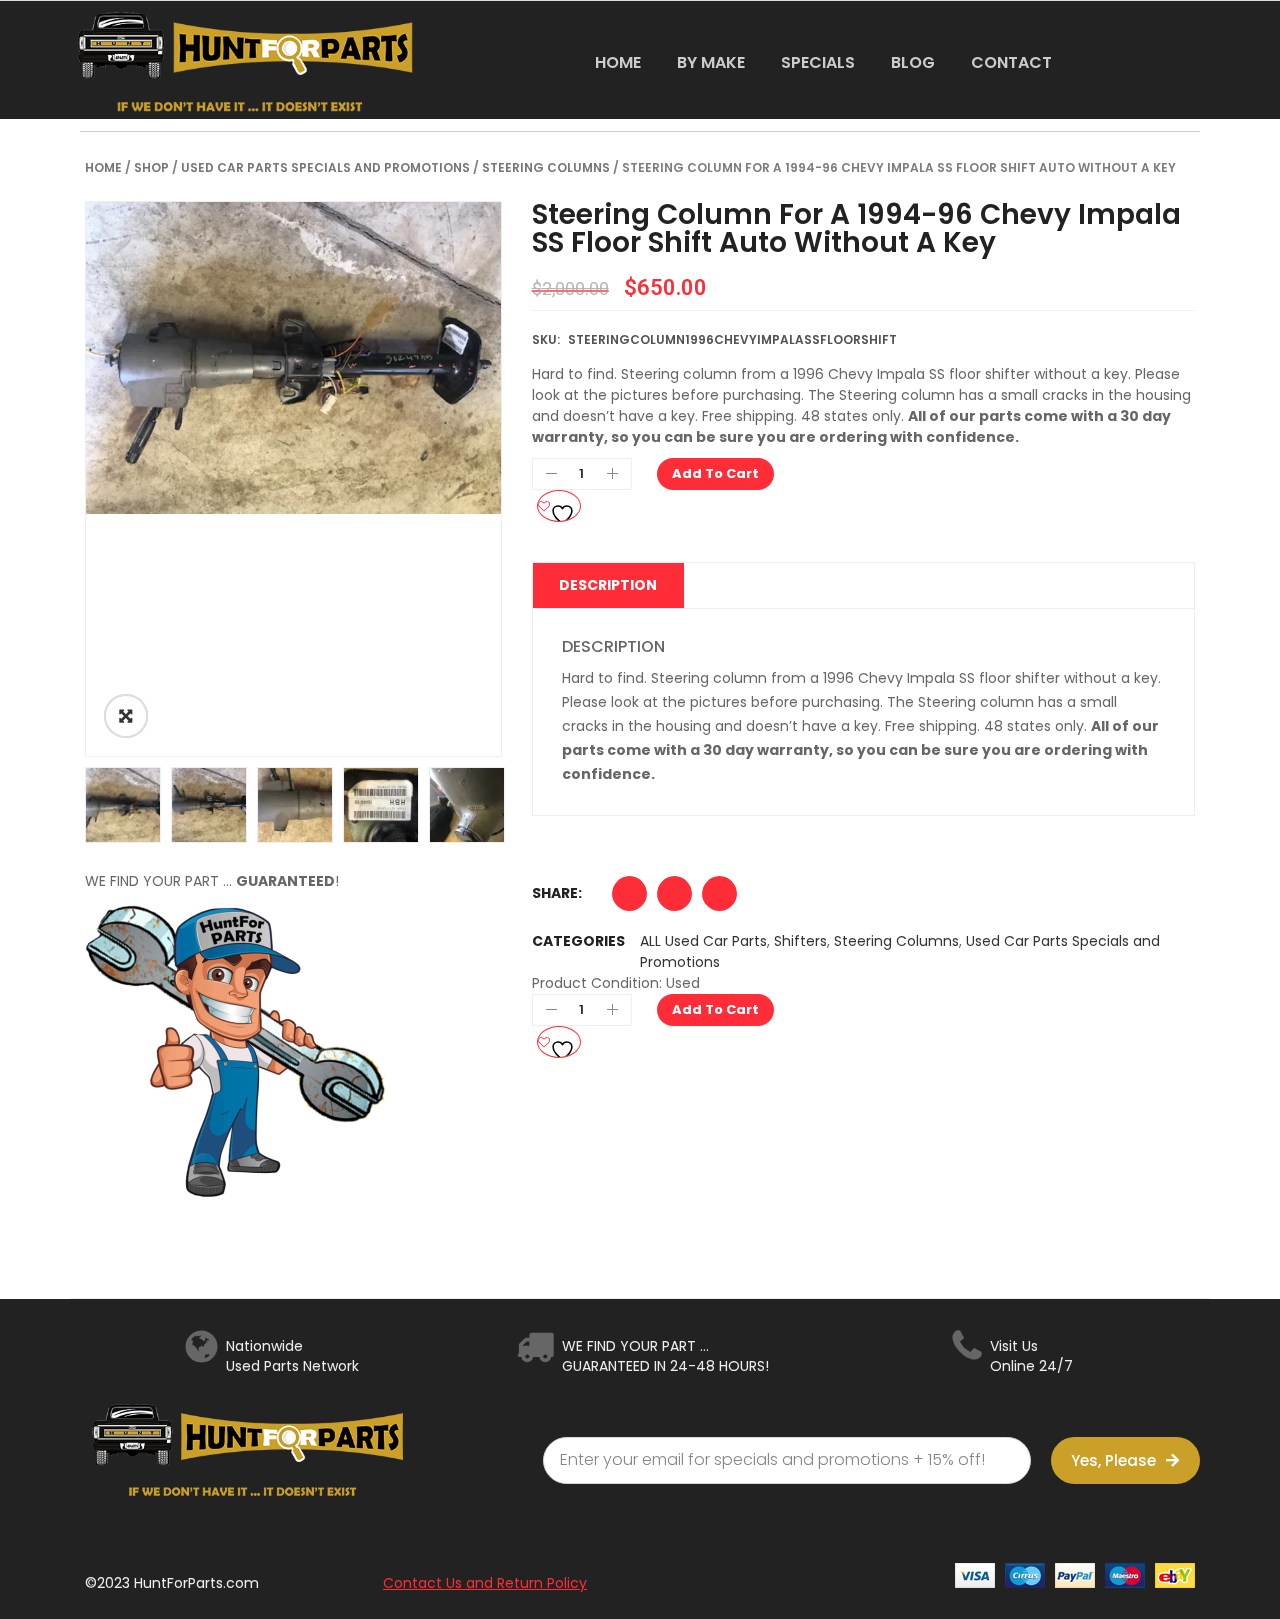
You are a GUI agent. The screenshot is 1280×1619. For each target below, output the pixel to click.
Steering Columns (546, 167)
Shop (151, 167)
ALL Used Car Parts (703, 941)
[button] (629, 898)
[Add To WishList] (559, 506)
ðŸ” (126, 716)
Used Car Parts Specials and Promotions (325, 167)
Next (532, 805)
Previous (55, 805)
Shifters (800, 941)
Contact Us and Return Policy (485, 1583)
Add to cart (715, 473)
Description (608, 585)
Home (103, 167)
